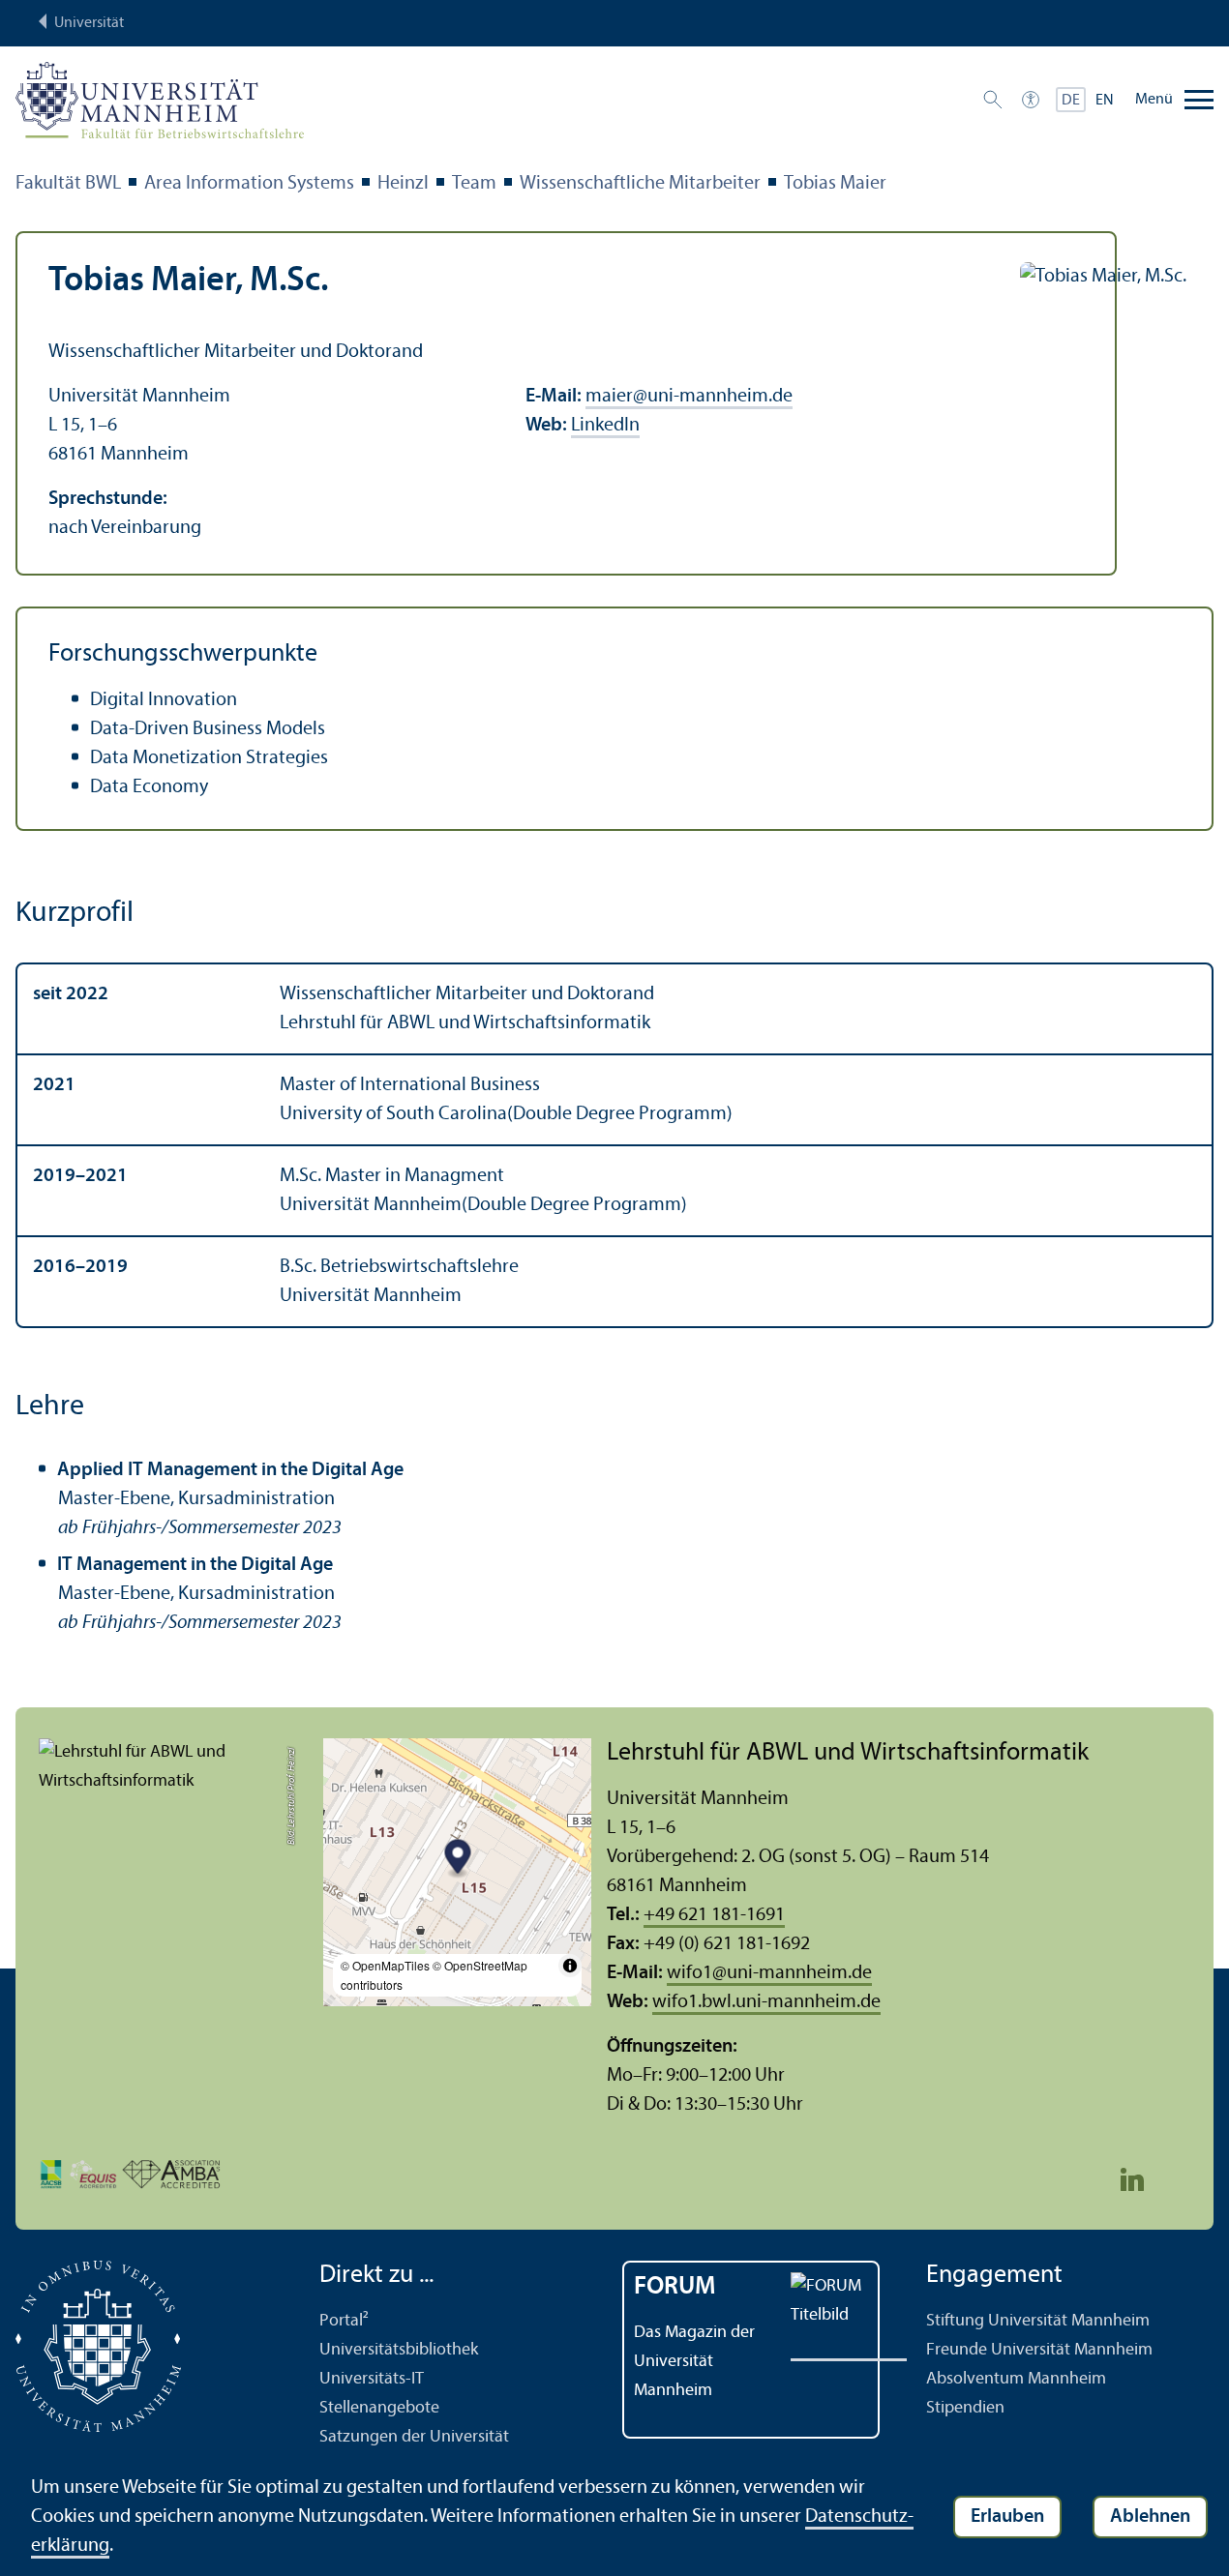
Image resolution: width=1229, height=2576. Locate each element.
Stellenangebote (379, 2408)
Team (474, 184)
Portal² (344, 2321)
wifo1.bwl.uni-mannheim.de (766, 2002)
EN (1105, 101)
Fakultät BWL (68, 184)
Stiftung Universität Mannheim (1038, 2321)
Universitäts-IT (372, 2379)
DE (1071, 101)
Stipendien (965, 2408)
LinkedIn (605, 426)
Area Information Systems (249, 184)
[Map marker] (457, 1859)
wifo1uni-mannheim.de (769, 1973)
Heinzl (403, 184)
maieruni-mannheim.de (689, 397)
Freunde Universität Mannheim (1039, 2350)
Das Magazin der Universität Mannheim (694, 2362)
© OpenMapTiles (385, 1965)
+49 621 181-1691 (714, 1915)
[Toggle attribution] (570, 1966)
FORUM (675, 2287)
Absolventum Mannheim (1016, 2379)
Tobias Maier (835, 184)
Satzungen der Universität (414, 2437)
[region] (614, 1145)
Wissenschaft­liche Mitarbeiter (640, 184)
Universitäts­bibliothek (399, 2350)
